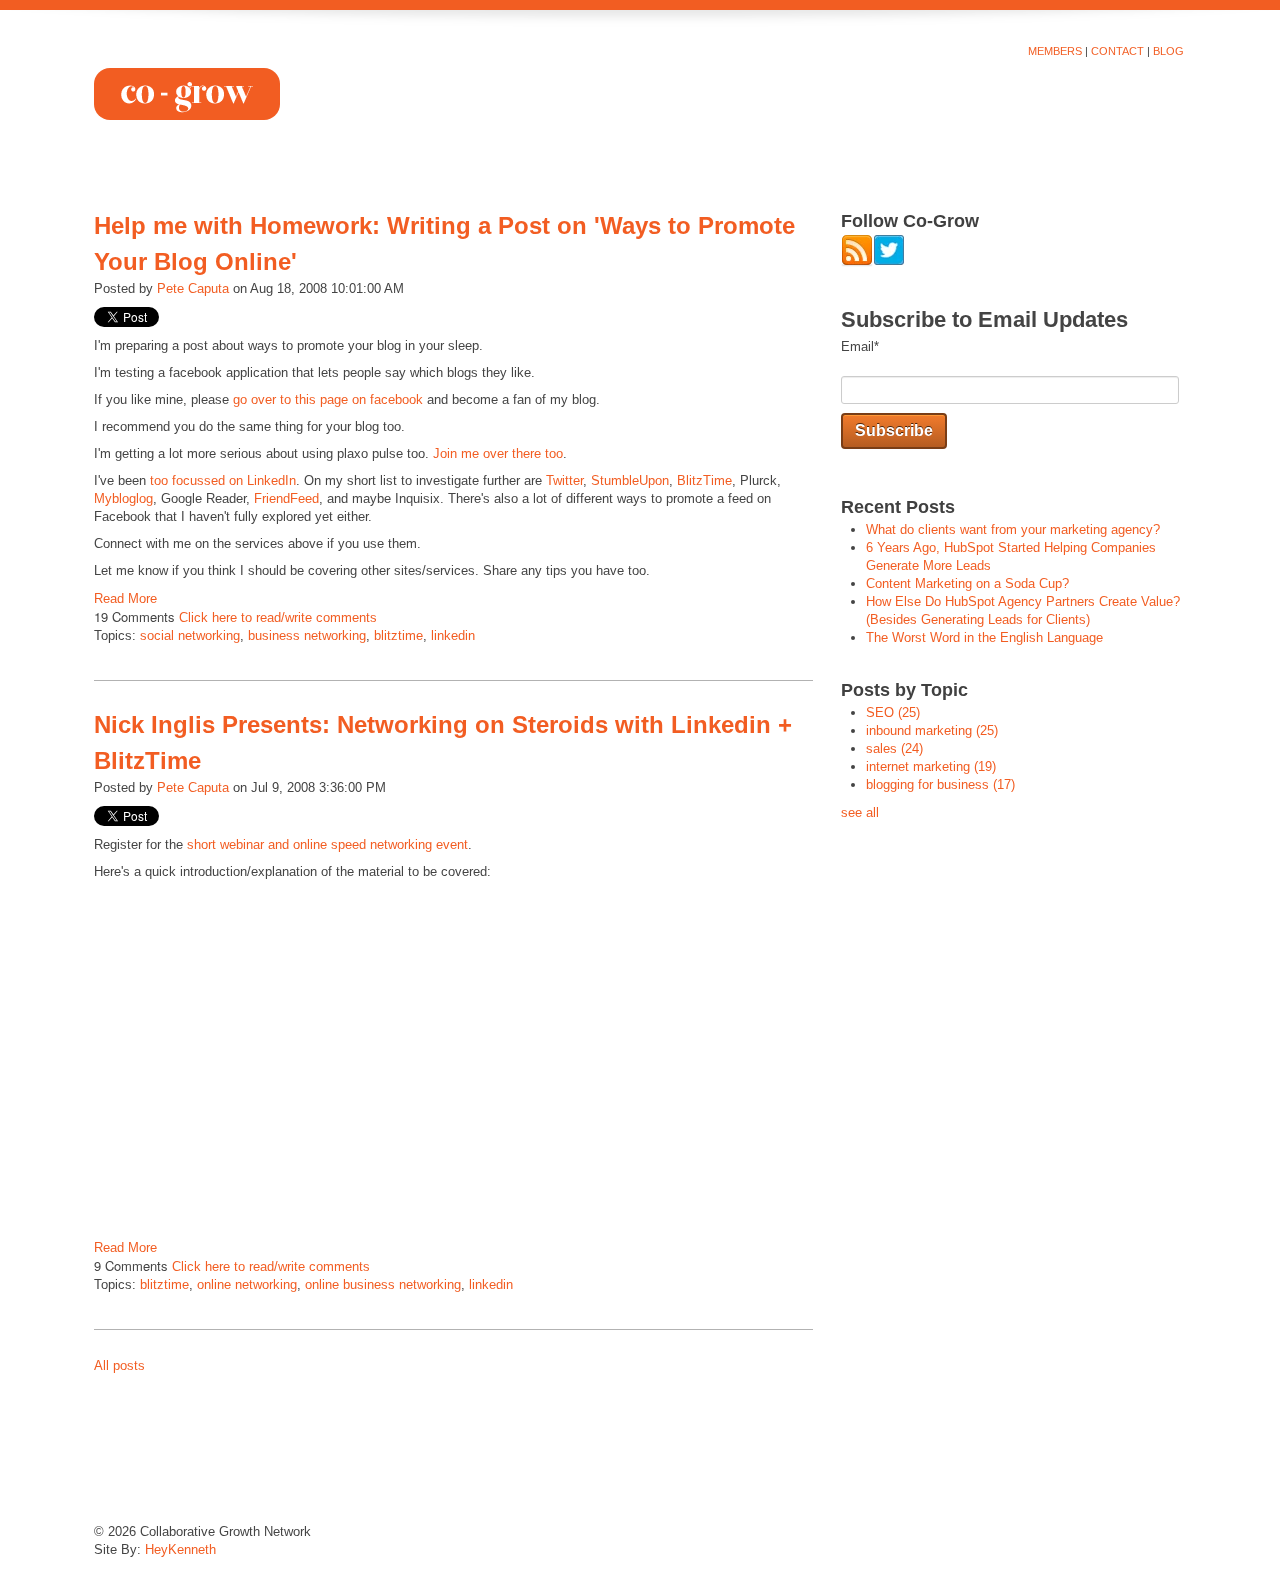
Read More (125, 598)
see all (860, 812)
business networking (307, 635)
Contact (1117, 51)
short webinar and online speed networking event (327, 844)
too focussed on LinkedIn (223, 480)
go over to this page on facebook (328, 399)
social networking (190, 635)
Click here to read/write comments (278, 617)
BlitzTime (704, 480)
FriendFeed (286, 498)
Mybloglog (123, 498)
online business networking (383, 1284)
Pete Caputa (193, 288)
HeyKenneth (180, 1549)
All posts (119, 1365)
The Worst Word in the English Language (984, 637)
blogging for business (940, 784)
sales (894, 748)
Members (1055, 51)
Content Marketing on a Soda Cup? (967, 583)
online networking (247, 1284)
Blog (1168, 51)
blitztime (398, 635)
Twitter (564, 480)
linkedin (453, 635)
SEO (893, 712)
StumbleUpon (630, 480)
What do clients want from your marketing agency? (1013, 529)
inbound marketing (932, 730)
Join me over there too (498, 453)
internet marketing (931, 766)
